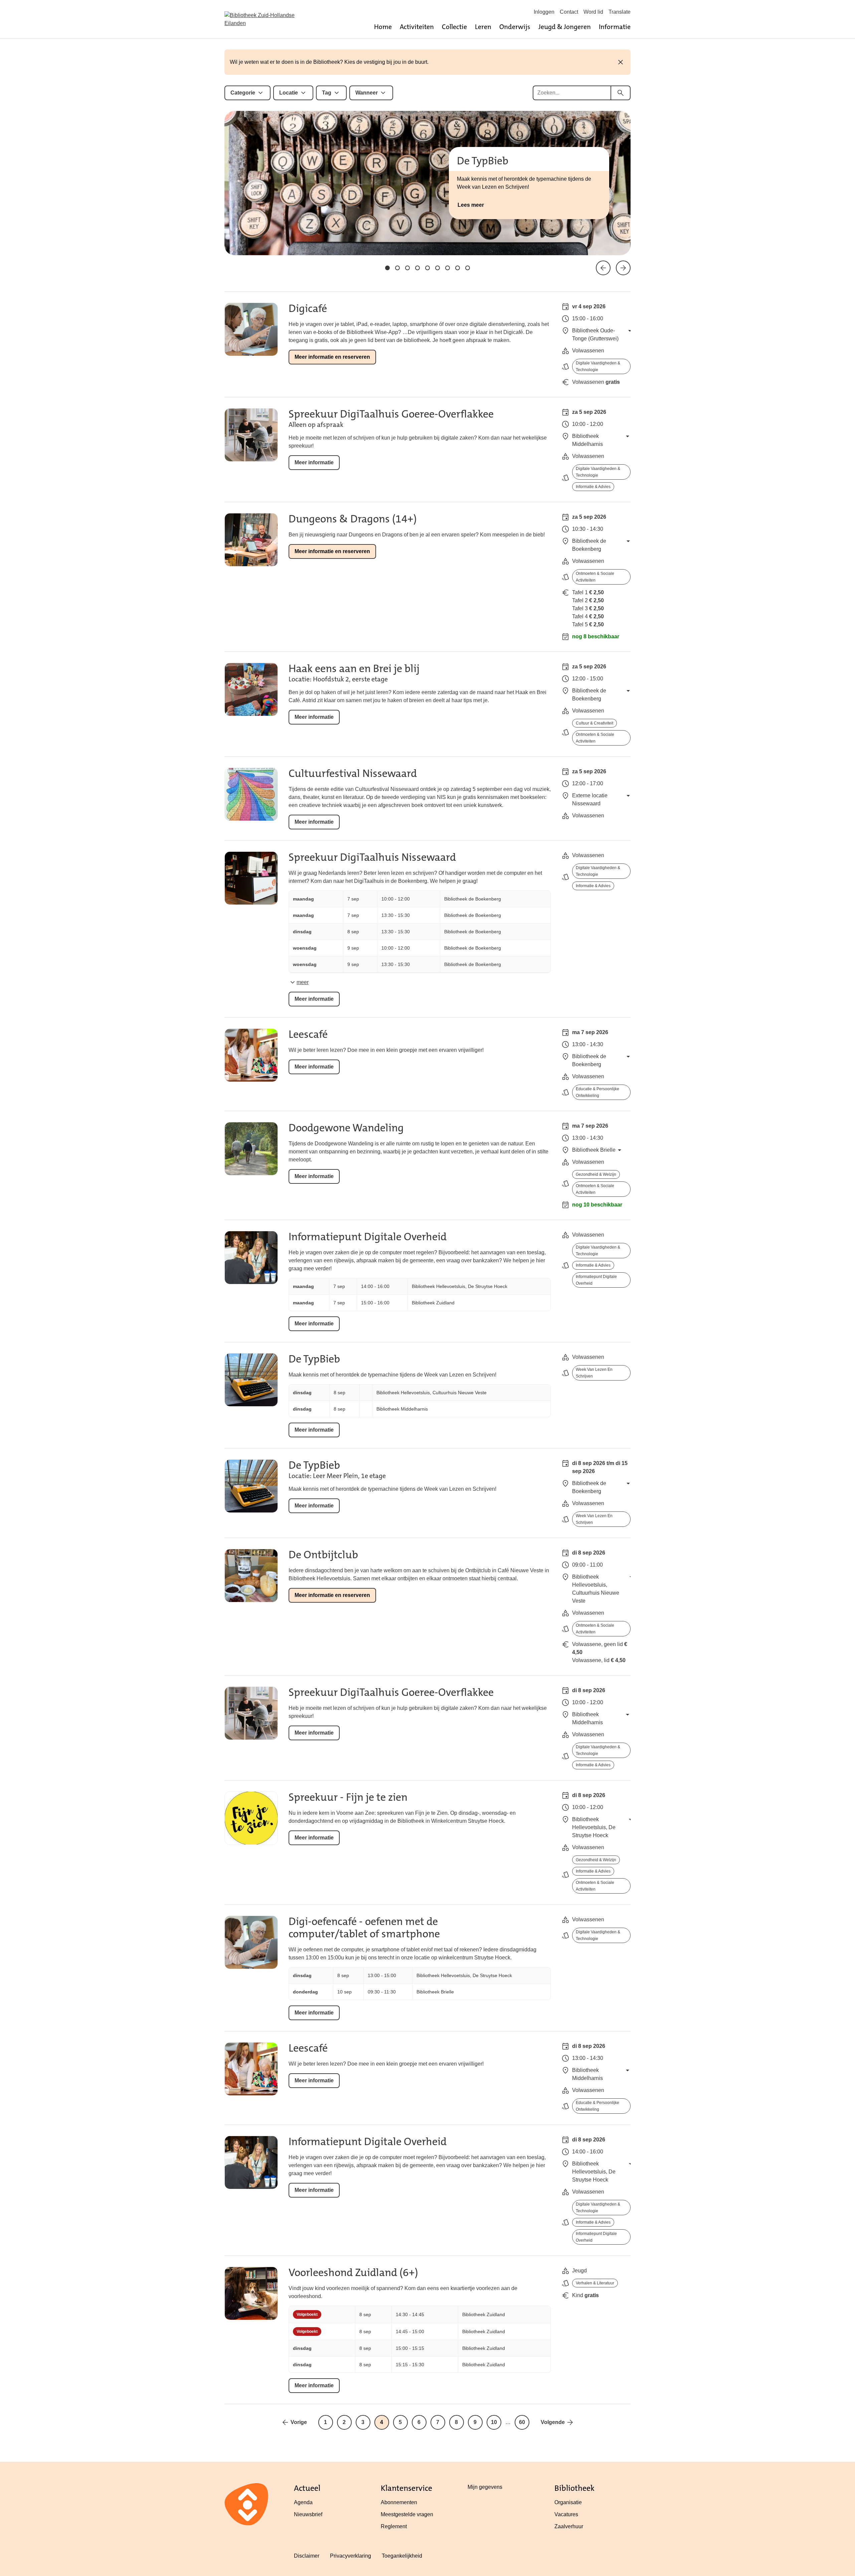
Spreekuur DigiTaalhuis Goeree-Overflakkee (391, 414)
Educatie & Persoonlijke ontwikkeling (597, 1092)
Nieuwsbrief (308, 2514)
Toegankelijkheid (402, 2556)
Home (383, 27)
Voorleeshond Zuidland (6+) (353, 2273)
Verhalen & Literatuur (595, 2283)
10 (494, 2422)
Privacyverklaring (351, 2556)
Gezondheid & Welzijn (596, 1174)
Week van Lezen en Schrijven (594, 1373)
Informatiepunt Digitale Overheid (368, 1237)
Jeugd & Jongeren (565, 27)
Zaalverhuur (569, 2526)
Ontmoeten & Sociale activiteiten (595, 577)
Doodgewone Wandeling (346, 1128)
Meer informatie (314, 462)
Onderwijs (515, 27)
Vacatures (566, 2514)
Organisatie (568, 2502)
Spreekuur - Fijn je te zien (348, 1797)
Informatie (615, 27)
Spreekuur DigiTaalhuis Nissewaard (372, 857)
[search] (621, 93)
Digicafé (308, 308)
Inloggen (544, 12)
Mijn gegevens (485, 2487)
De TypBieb (314, 1359)
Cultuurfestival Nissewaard (353, 773)
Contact (569, 12)
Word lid (593, 12)
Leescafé (308, 1034)
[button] (387, 268)
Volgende (553, 2422)
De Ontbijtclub (323, 1555)
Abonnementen (399, 2502)
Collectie (454, 27)
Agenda (303, 2502)
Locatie (289, 93)
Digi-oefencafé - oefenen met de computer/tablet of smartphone (364, 1928)
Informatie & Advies (593, 487)
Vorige (299, 2422)
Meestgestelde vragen (407, 2514)
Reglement (394, 2526)
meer (303, 982)
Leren (483, 27)
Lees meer (471, 205)
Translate (620, 12)
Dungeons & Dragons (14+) (353, 519)
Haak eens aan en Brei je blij (354, 669)
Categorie (243, 93)
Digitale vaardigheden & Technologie (598, 366)
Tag (327, 93)
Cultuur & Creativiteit (594, 723)
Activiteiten (417, 27)
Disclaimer (307, 2556)
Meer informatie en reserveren (332, 357)
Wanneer (367, 93)
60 (522, 2422)
